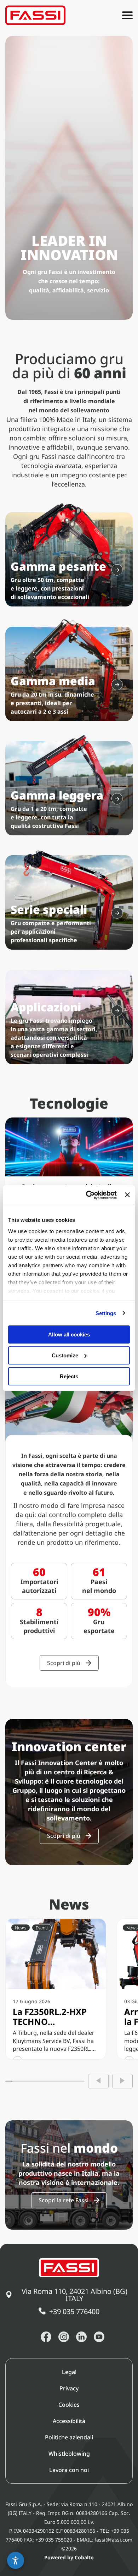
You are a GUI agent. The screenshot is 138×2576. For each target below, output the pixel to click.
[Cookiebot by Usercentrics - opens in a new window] (88, 1195)
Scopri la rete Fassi (64, 2200)
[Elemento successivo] (122, 2081)
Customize (65, 1355)
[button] (16, 2560)
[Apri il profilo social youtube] (99, 2337)
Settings (106, 1313)
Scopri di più (64, 1663)
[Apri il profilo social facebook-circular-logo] (46, 2337)
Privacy (69, 2388)
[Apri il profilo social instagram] (64, 2337)
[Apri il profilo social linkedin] (81, 2337)
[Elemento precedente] (98, 2081)
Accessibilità (69, 2421)
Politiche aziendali (69, 2437)
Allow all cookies (69, 1334)
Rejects (69, 1376)
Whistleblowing (69, 2454)
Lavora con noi (69, 2470)
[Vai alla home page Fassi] (35, 15)
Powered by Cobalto (69, 2557)
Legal (69, 2372)
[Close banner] (127, 1195)
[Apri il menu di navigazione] (127, 15)
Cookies (69, 2405)
